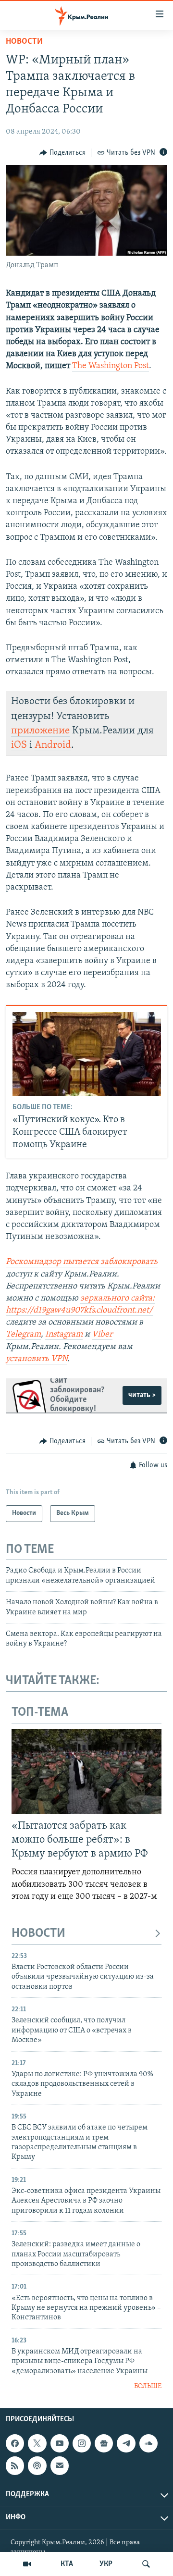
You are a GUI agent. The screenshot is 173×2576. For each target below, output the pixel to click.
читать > (142, 1395)
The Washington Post (111, 366)
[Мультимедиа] (27, 2564)
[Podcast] (37, 2465)
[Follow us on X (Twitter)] (37, 2443)
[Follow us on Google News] (104, 2443)
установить (28, 1359)
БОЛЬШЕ (148, 2386)
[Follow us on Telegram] (126, 2443)
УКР (106, 2564)
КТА (67, 2564)
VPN (59, 1359)
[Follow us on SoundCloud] (148, 2443)
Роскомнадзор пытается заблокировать (82, 1262)
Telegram (23, 1335)
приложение (40, 731)
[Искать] (146, 2564)
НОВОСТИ (38, 1934)
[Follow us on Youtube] (60, 2443)
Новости (24, 42)
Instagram (64, 1335)
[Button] (62, 153)
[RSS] (15, 2465)
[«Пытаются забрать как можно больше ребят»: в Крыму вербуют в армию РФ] (86, 1771)
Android (53, 745)
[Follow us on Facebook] (15, 2443)
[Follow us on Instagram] (82, 2443)
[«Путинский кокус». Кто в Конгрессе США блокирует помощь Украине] (87, 1054)
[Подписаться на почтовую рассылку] (60, 2465)
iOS (19, 745)
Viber (102, 1335)
